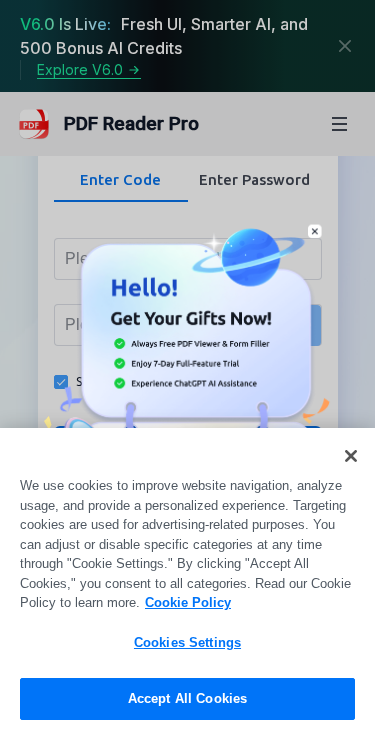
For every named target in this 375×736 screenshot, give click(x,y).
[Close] (351, 456)
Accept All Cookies (187, 698)
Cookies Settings (187, 642)
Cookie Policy (188, 602)
